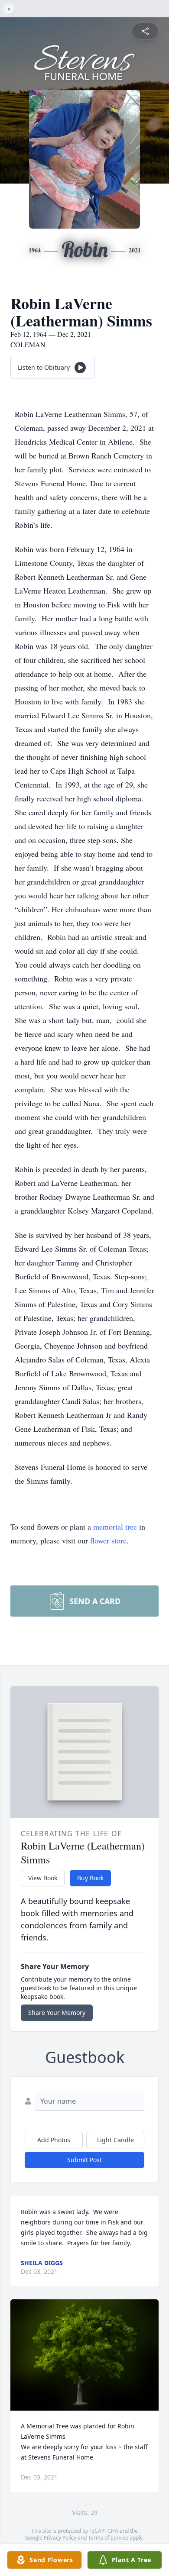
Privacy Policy (60, 2538)
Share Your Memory (57, 2013)
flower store (108, 1540)
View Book (43, 1878)
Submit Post (84, 2160)
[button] (85, 2355)
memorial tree (115, 1527)
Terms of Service (108, 2538)
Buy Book (90, 1878)
